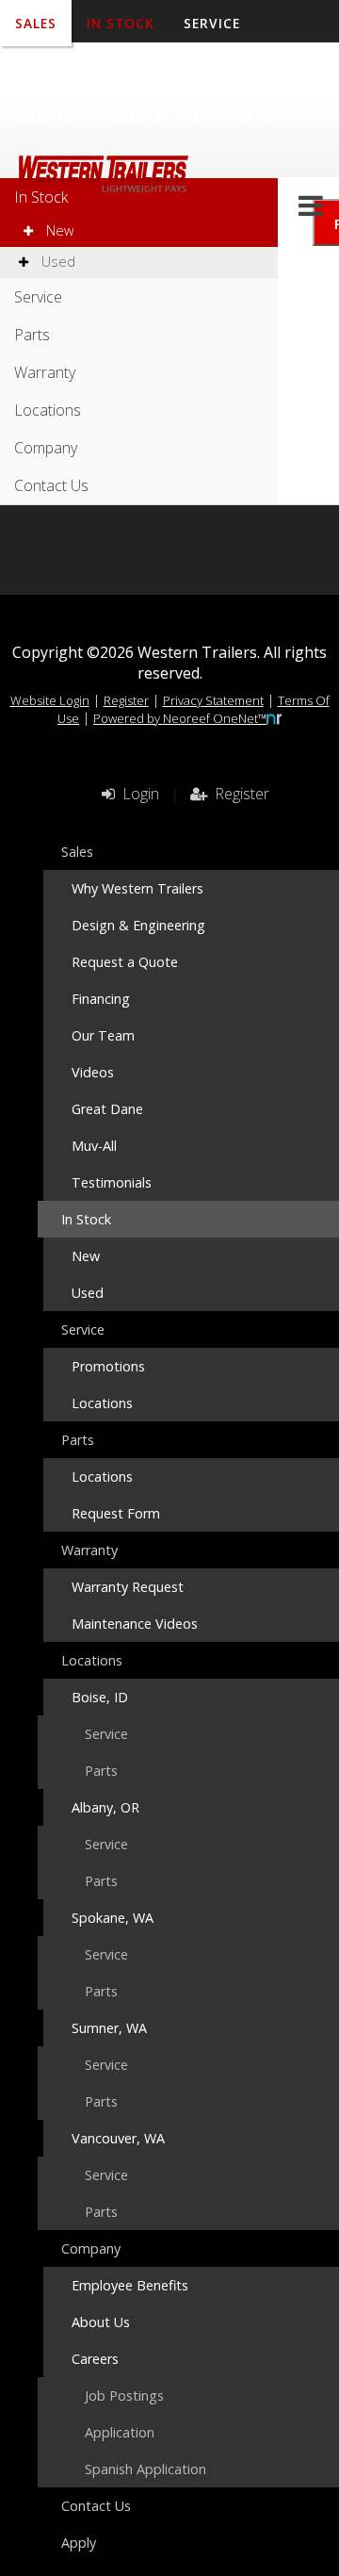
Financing (101, 999)
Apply (258, 117)
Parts (38, 70)
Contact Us (161, 117)
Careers (95, 2359)
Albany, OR (105, 1807)
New (58, 230)
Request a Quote (125, 962)
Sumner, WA (109, 2028)
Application (120, 2432)
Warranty (130, 70)
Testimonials (112, 1182)
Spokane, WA (113, 1918)
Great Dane (107, 1109)
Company (50, 117)
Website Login (50, 700)
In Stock (41, 197)
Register (126, 700)
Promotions (108, 1366)
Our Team (103, 1035)
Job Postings (124, 2396)
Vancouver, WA (118, 2138)
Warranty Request (128, 1587)
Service (38, 297)
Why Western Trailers (137, 888)
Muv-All (94, 1146)
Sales (77, 852)
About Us (101, 2322)
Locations (241, 70)
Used (56, 262)
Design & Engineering (138, 925)
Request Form (116, 1513)
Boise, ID (100, 1697)
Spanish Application (145, 2469)
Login (137, 794)
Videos (93, 1072)
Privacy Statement (213, 700)
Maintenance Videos (135, 1624)
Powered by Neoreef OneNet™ (180, 718)
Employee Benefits (130, 2285)
